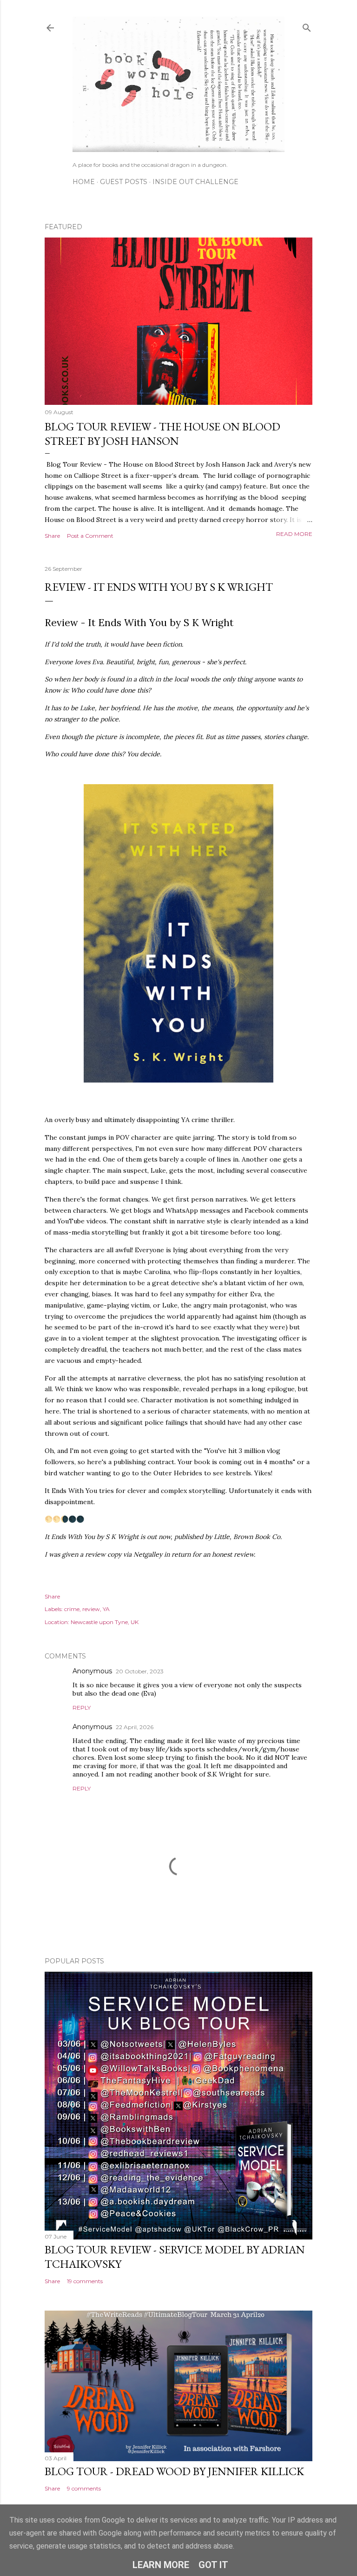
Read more (294, 534)
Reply (82, 1707)
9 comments (84, 2488)
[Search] (307, 26)
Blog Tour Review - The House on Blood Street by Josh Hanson (162, 434)
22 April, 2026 (135, 1727)
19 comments (85, 2281)
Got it (213, 2565)
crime (72, 1609)
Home (84, 182)
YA (106, 1609)
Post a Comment (90, 536)
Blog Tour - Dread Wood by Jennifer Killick (174, 2471)
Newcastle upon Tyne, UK (105, 1622)
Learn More (161, 2565)
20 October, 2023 (140, 1671)
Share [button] (52, 536)
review (91, 1609)
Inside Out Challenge (195, 182)
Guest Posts (124, 182)
